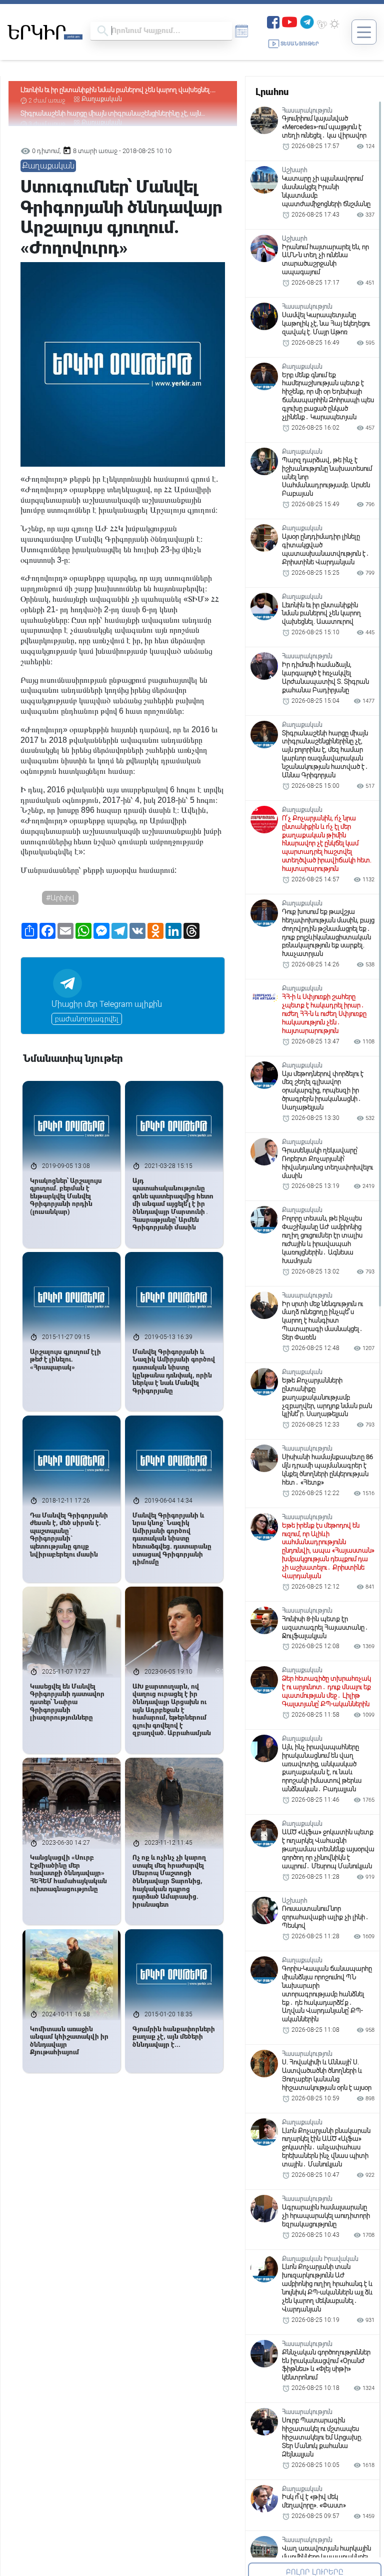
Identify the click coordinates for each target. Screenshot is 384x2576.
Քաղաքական (102, 99)
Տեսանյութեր (300, 44)
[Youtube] (289, 21)
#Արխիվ (60, 898)
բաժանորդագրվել (87, 1019)
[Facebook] (273, 21)
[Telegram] (307, 21)
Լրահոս (272, 92)
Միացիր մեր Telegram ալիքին (107, 1004)
